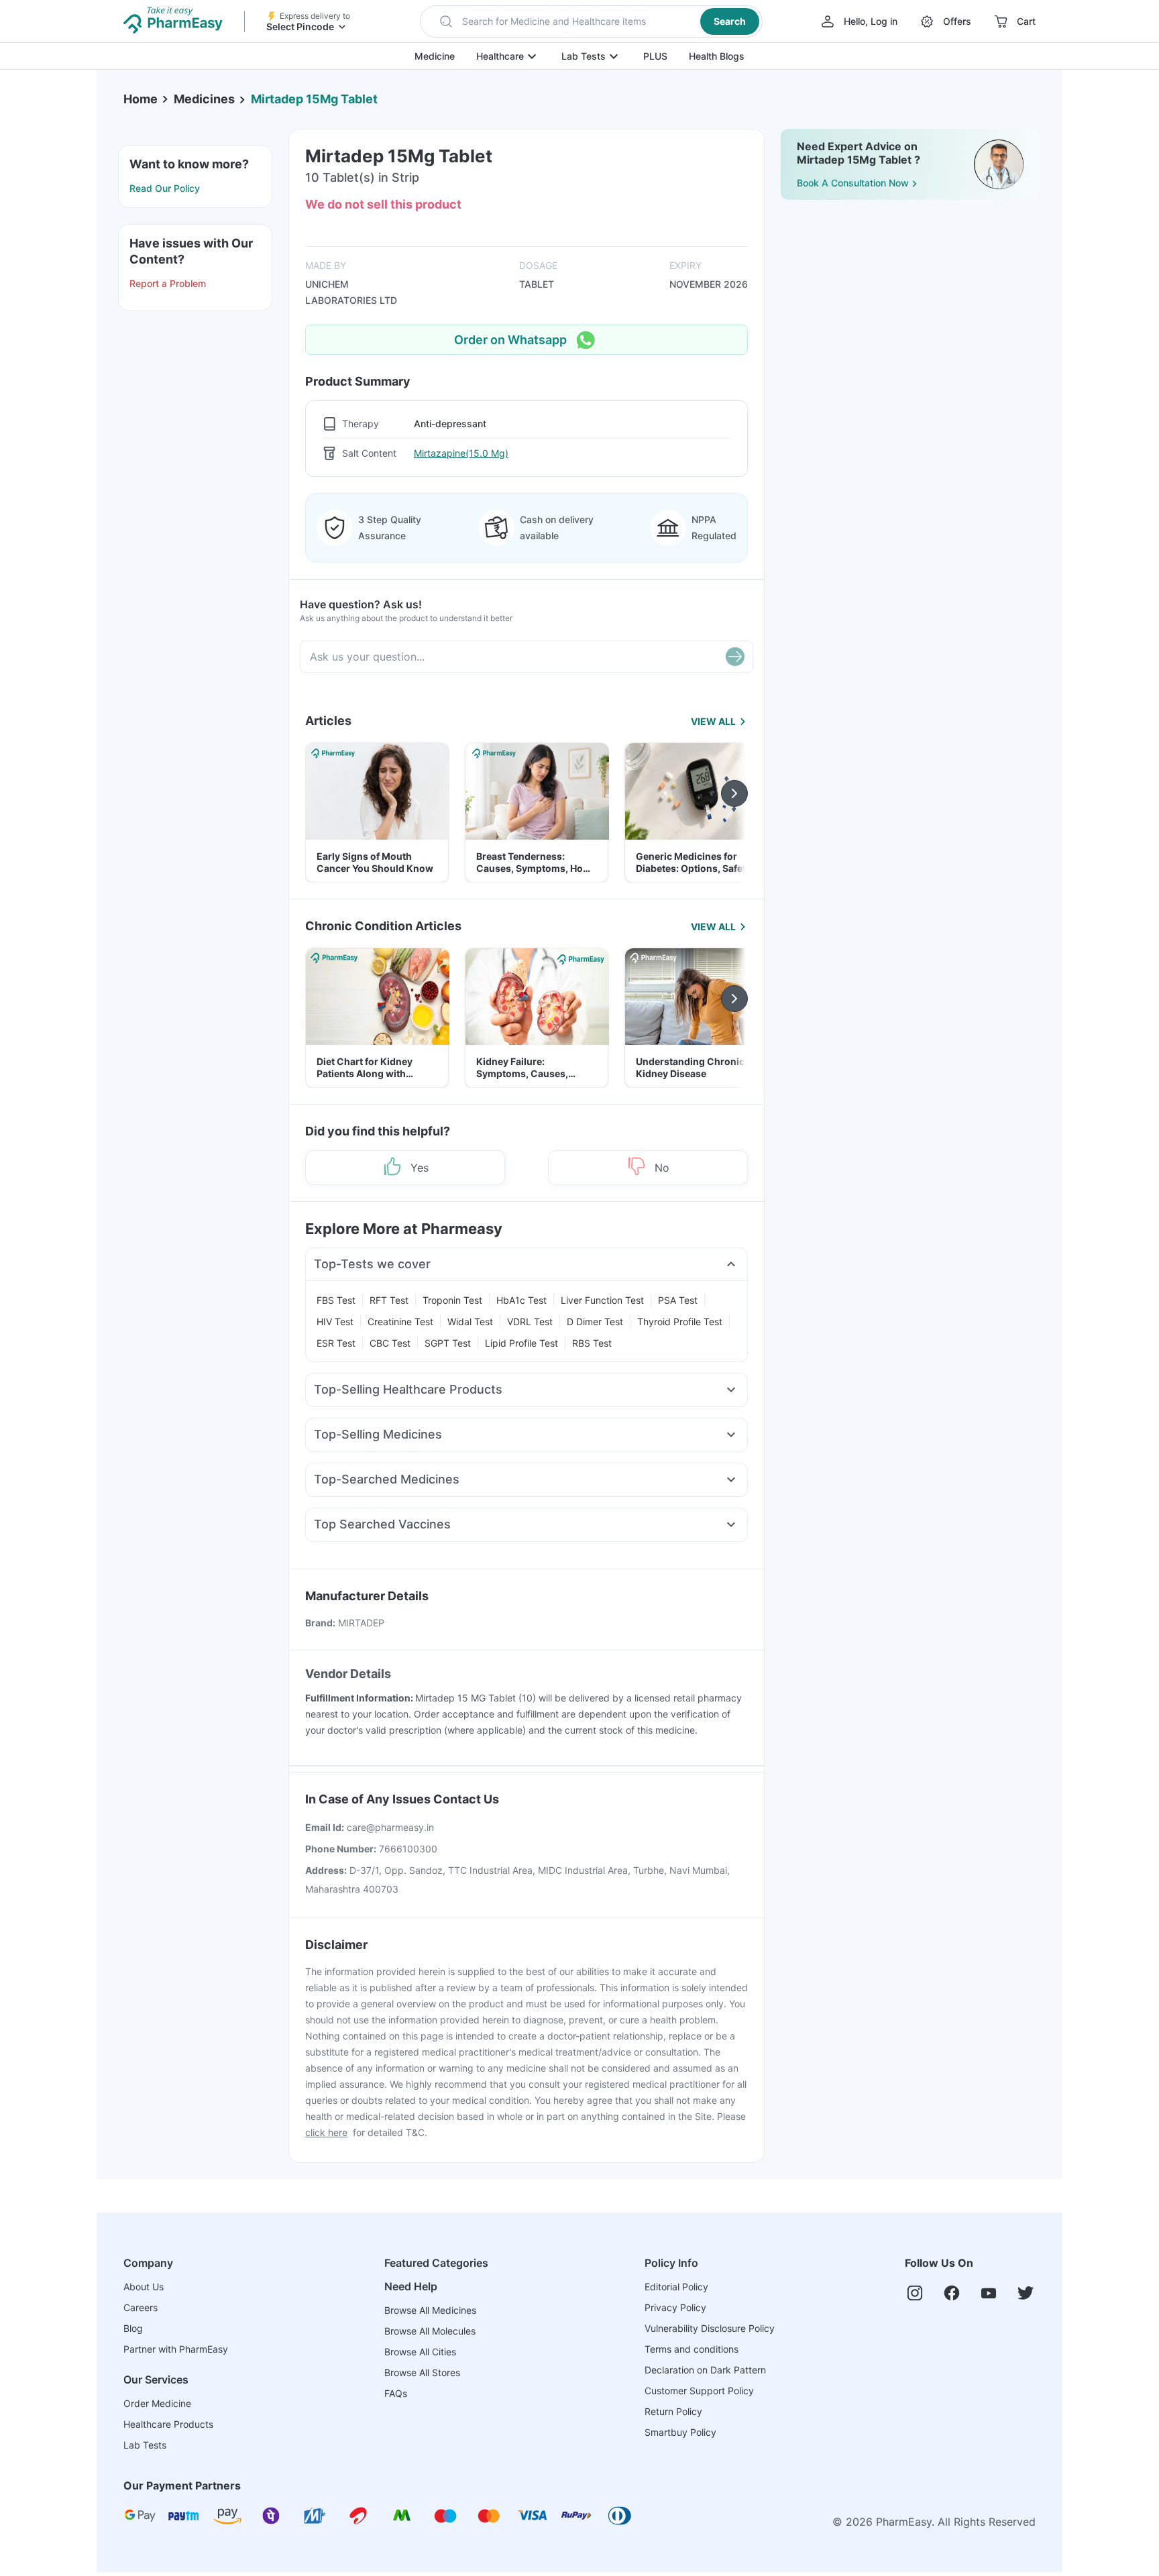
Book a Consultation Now (853, 183)
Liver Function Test (602, 1300)
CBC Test (390, 1343)
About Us (144, 2287)
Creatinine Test (400, 1322)
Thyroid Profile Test (680, 1322)
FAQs (396, 2393)
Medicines (204, 99)
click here (326, 2132)
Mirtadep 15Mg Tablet (314, 99)
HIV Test (335, 1322)
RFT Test (389, 1300)
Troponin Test (452, 1300)
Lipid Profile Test (521, 1343)
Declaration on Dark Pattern (705, 2370)
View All (713, 721)
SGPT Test (448, 1343)
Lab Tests (584, 56)
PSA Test (678, 1300)
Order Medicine (157, 2403)
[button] (591, 21)
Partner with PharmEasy (176, 2349)
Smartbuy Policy (680, 2432)
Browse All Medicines (430, 2310)
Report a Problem (168, 283)
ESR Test (336, 1343)
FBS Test (336, 1300)
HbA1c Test (521, 1300)
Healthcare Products (168, 2424)
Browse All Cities (420, 2352)
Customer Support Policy (699, 2391)
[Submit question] (735, 657)
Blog (133, 2328)
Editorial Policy (676, 2287)
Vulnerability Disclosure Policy (710, 2328)
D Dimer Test (595, 1322)
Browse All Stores (422, 2372)
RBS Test (592, 1343)
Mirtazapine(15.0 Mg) (461, 453)
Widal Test (470, 1322)
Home (141, 99)
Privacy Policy (675, 2307)
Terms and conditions (692, 2349)
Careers (141, 2307)
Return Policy (673, 2411)
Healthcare (500, 56)
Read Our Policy (165, 188)
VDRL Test (530, 1322)
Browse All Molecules (430, 2331)
